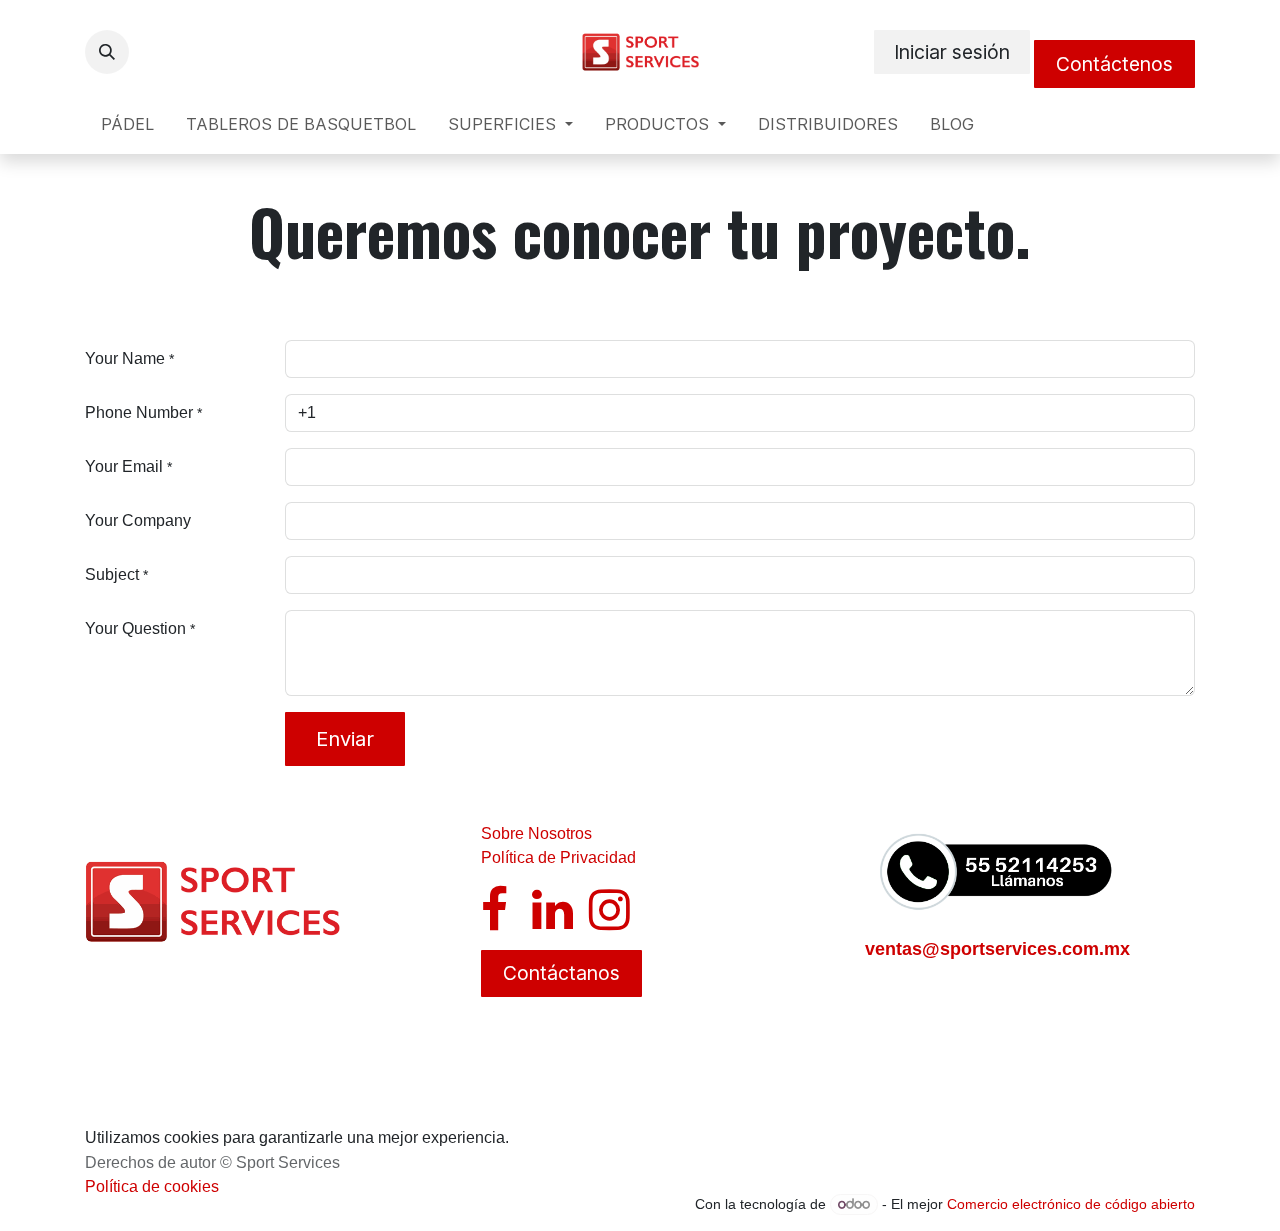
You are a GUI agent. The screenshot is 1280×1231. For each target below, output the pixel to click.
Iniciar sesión (952, 52)
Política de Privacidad (558, 857)
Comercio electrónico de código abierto (1071, 1204)
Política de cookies (152, 1186)
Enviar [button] (345, 739)
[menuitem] (127, 124)
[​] (494, 921)
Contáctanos (561, 973)
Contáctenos (1114, 64)
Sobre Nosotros (536, 833)
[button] (107, 52)
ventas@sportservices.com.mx (997, 949)
